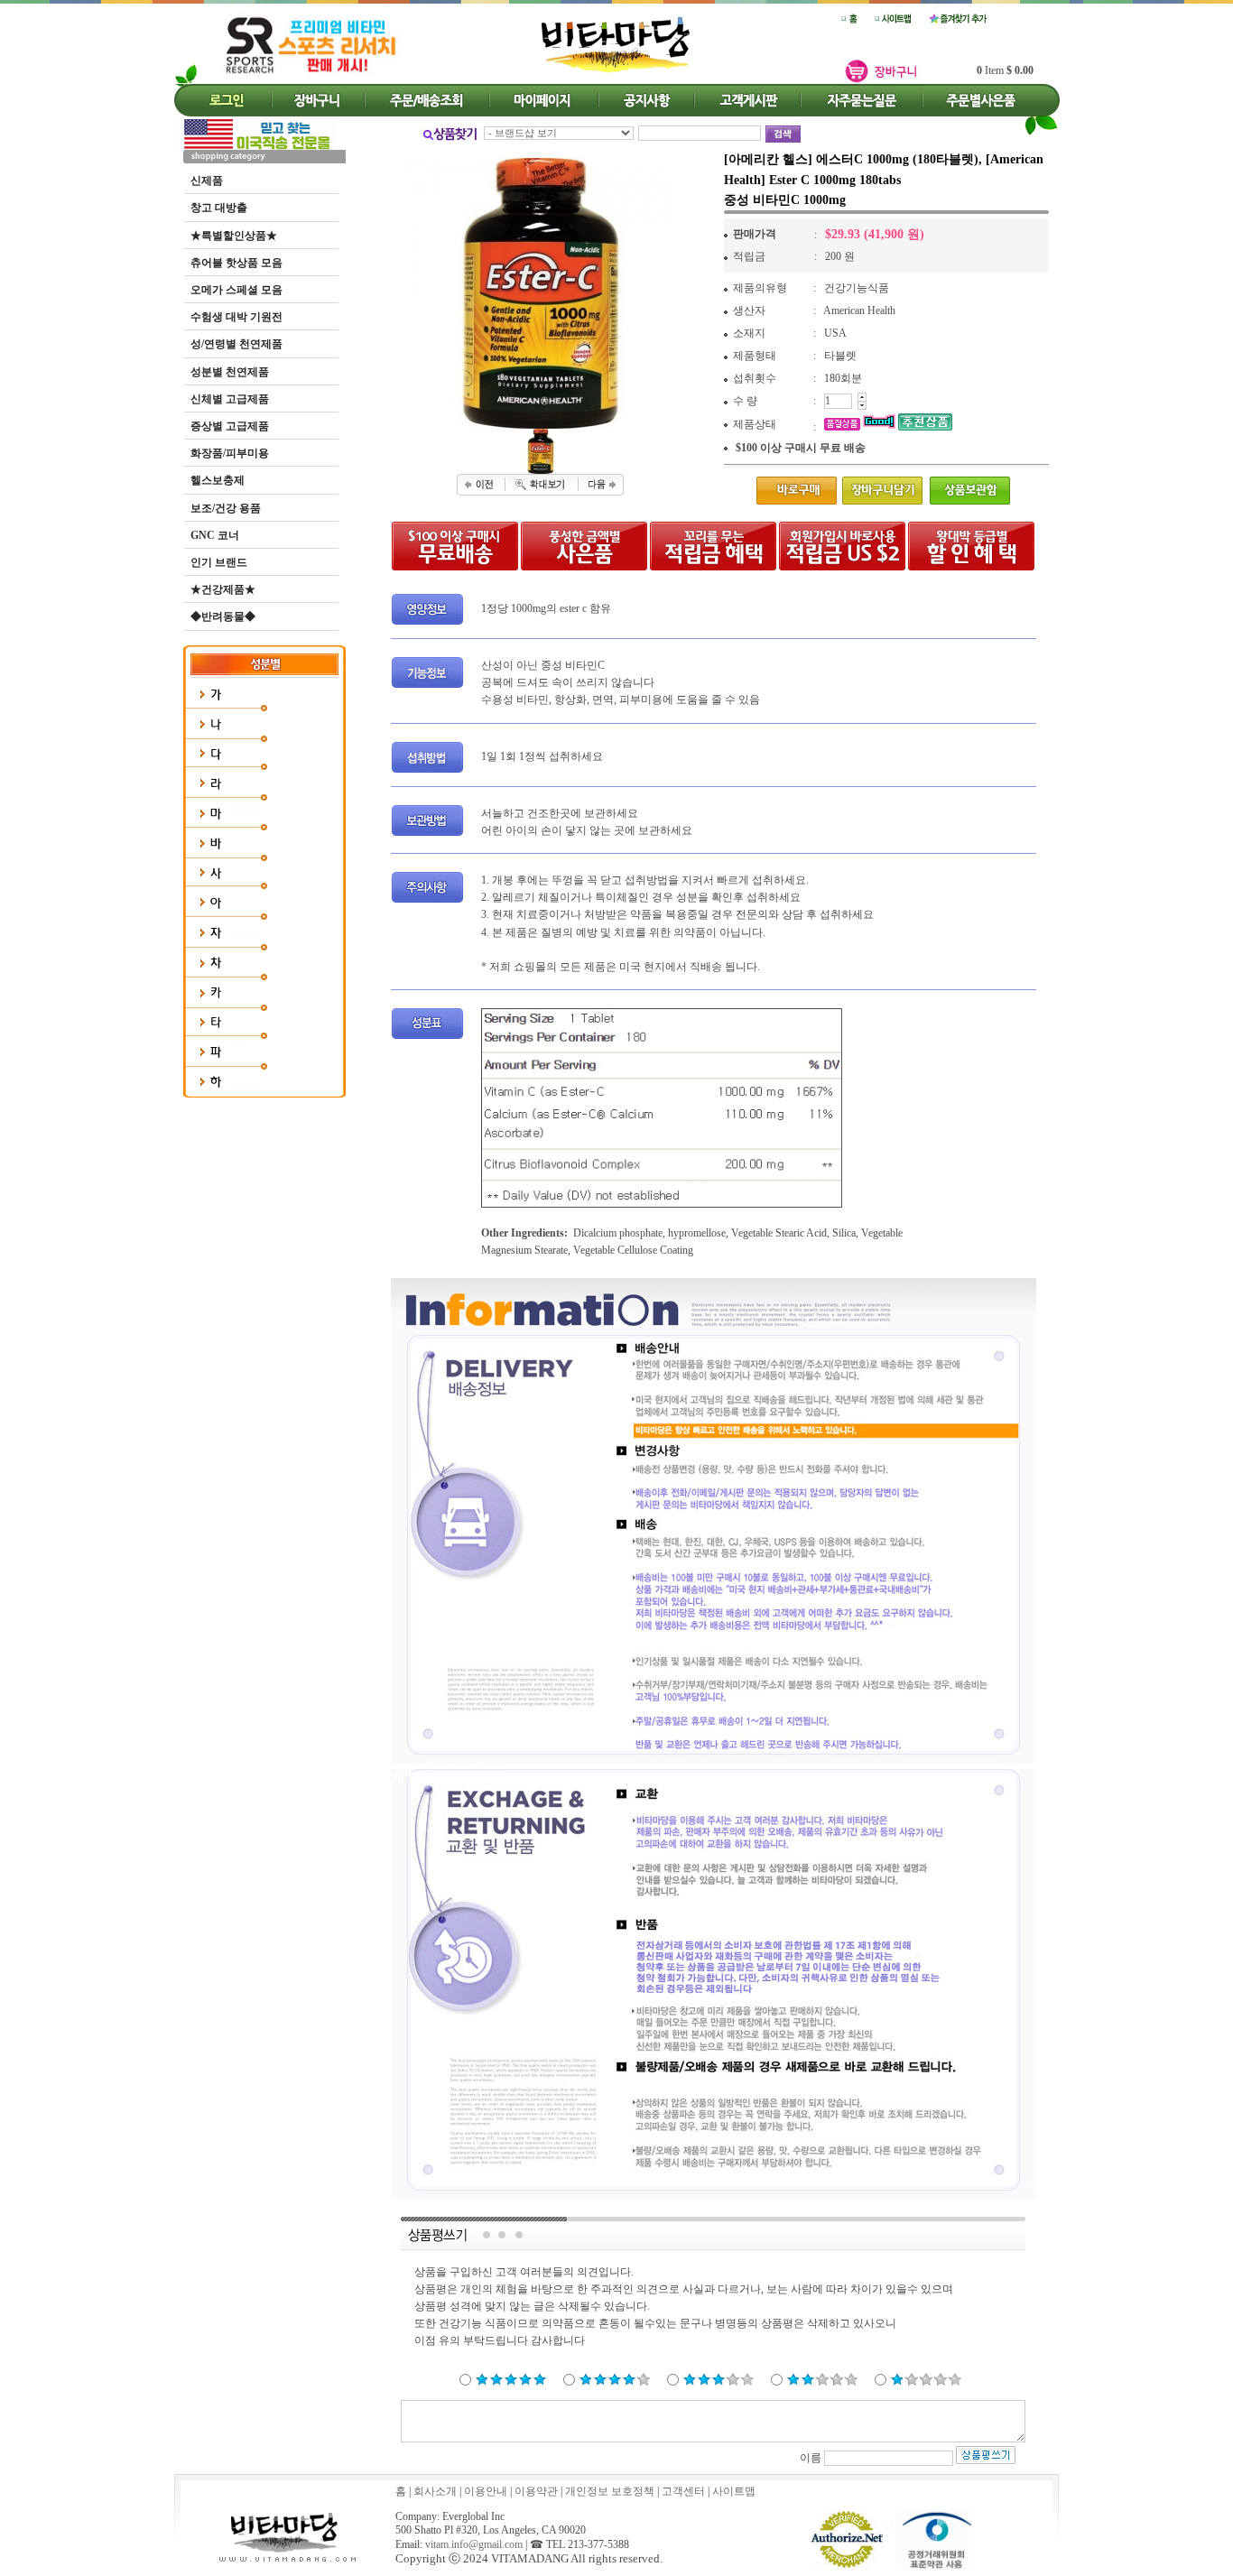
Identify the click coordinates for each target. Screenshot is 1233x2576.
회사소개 (435, 2491)
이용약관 (536, 2491)
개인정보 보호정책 (610, 2491)
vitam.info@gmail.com (474, 2544)
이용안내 (486, 2491)
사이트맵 (734, 2491)
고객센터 (683, 2491)
